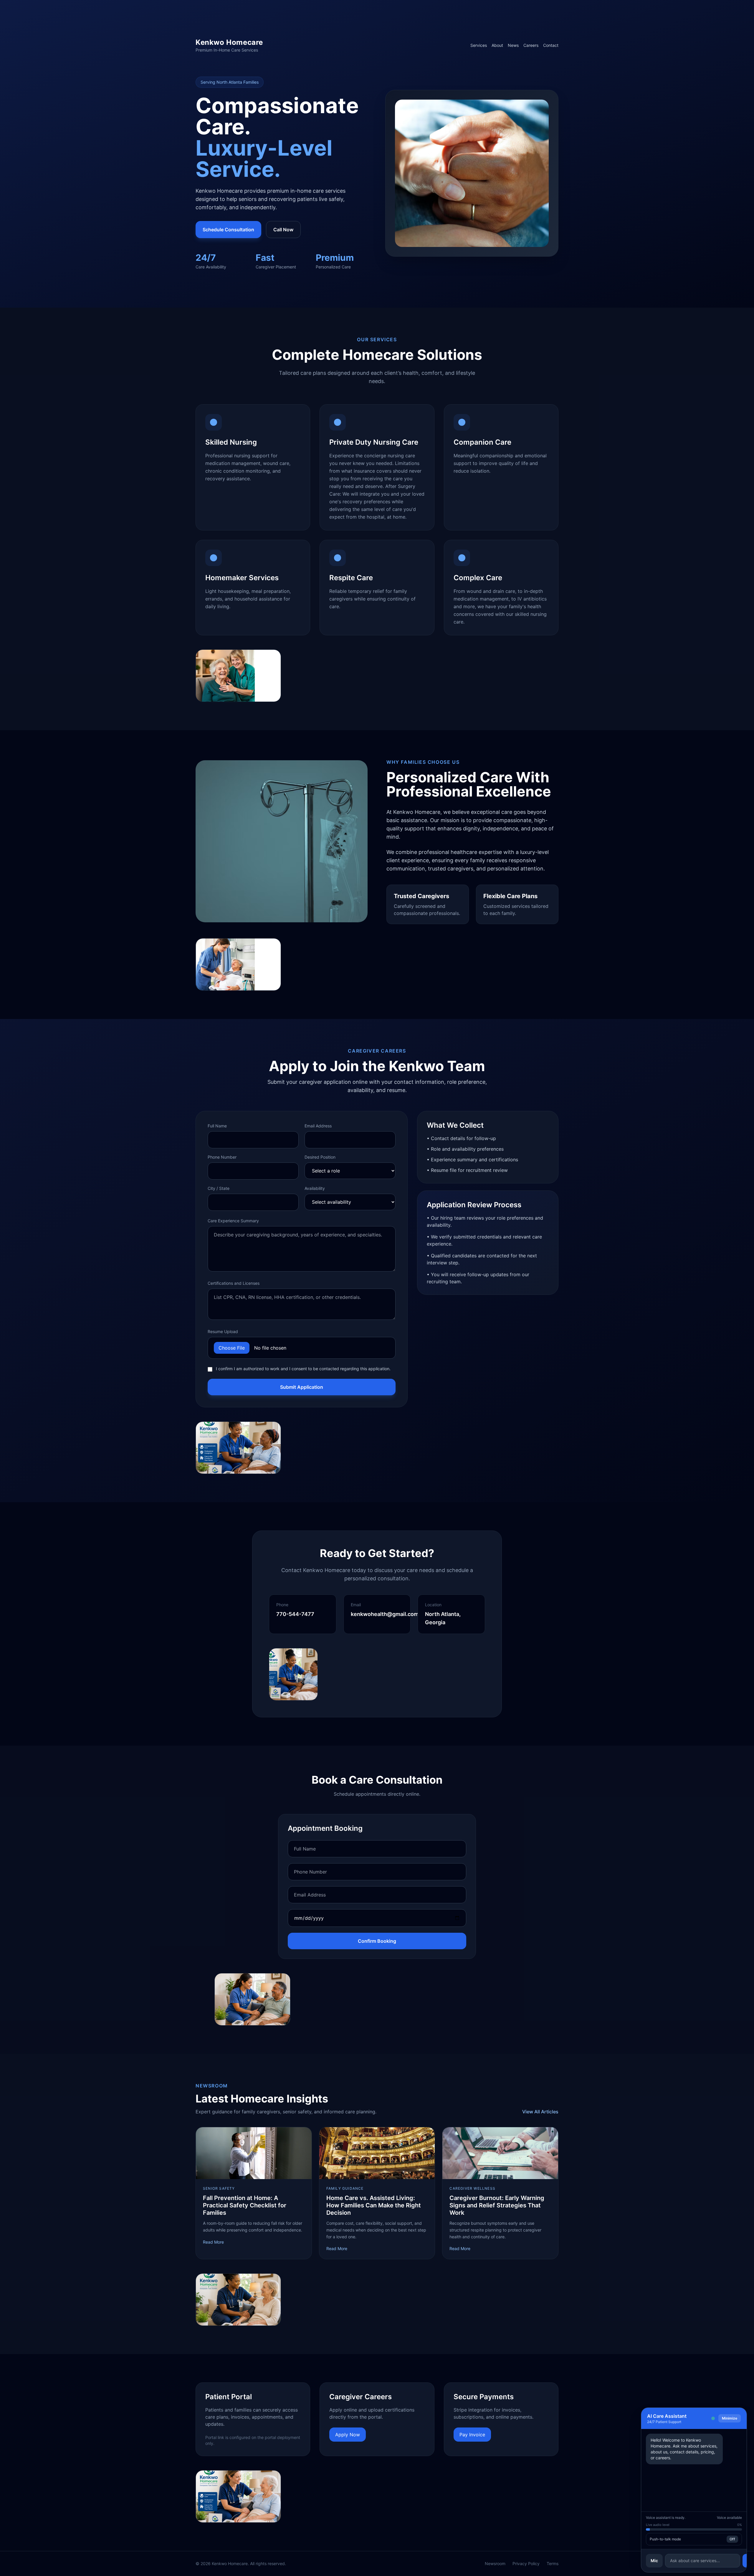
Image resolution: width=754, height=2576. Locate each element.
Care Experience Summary (233, 1221)
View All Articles (540, 2112)
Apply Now (348, 2435)
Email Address (318, 1126)
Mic (654, 2561)
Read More (213, 2242)
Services (479, 45)
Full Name (217, 1126)
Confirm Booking (377, 1941)
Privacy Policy (526, 2563)
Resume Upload (223, 1331)
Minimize (730, 2418)
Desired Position (320, 1157)
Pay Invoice (472, 2435)
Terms (553, 2563)
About (497, 45)
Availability (315, 1188)
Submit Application (302, 1387)
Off (732, 2539)
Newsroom (495, 2563)
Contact (551, 45)
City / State (219, 1188)
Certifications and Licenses (234, 1283)
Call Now (283, 230)
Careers (531, 45)
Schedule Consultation (228, 230)
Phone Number (222, 1157)
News (513, 45)
